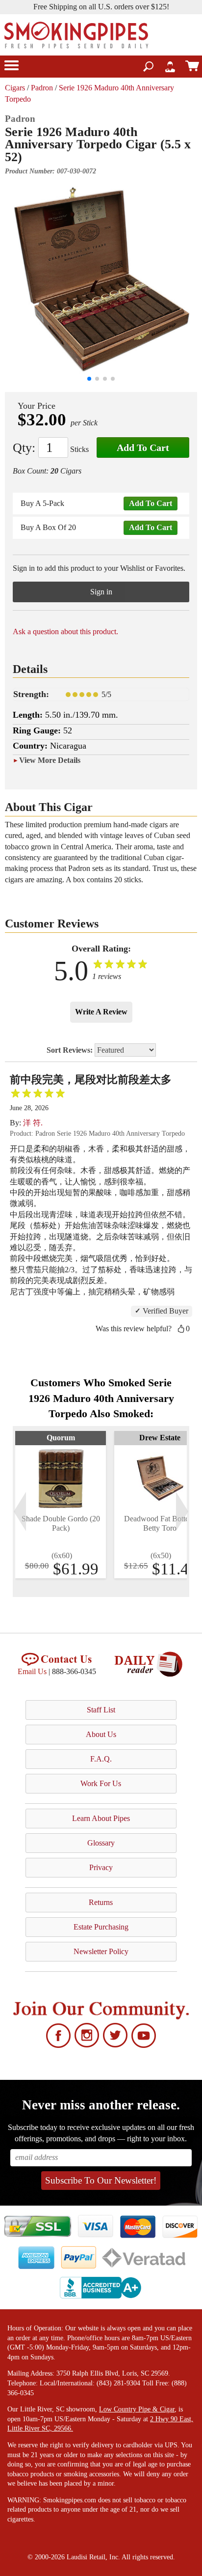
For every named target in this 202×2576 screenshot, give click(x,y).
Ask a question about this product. (65, 631)
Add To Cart (143, 448)
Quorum (61, 1438)
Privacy (101, 1867)
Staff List (101, 1710)
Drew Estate (160, 1438)
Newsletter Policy (101, 1951)
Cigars (15, 88)
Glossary (101, 1843)
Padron (42, 88)
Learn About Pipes (101, 1818)
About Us (101, 1734)
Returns (101, 1902)
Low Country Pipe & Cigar (137, 2409)
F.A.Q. (101, 1759)
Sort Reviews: (71, 1050)
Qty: (24, 448)
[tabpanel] (61, 1505)
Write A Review (101, 1012)
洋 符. (33, 1123)
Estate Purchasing (101, 1927)
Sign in (101, 592)
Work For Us (101, 1783)
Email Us (32, 1671)
